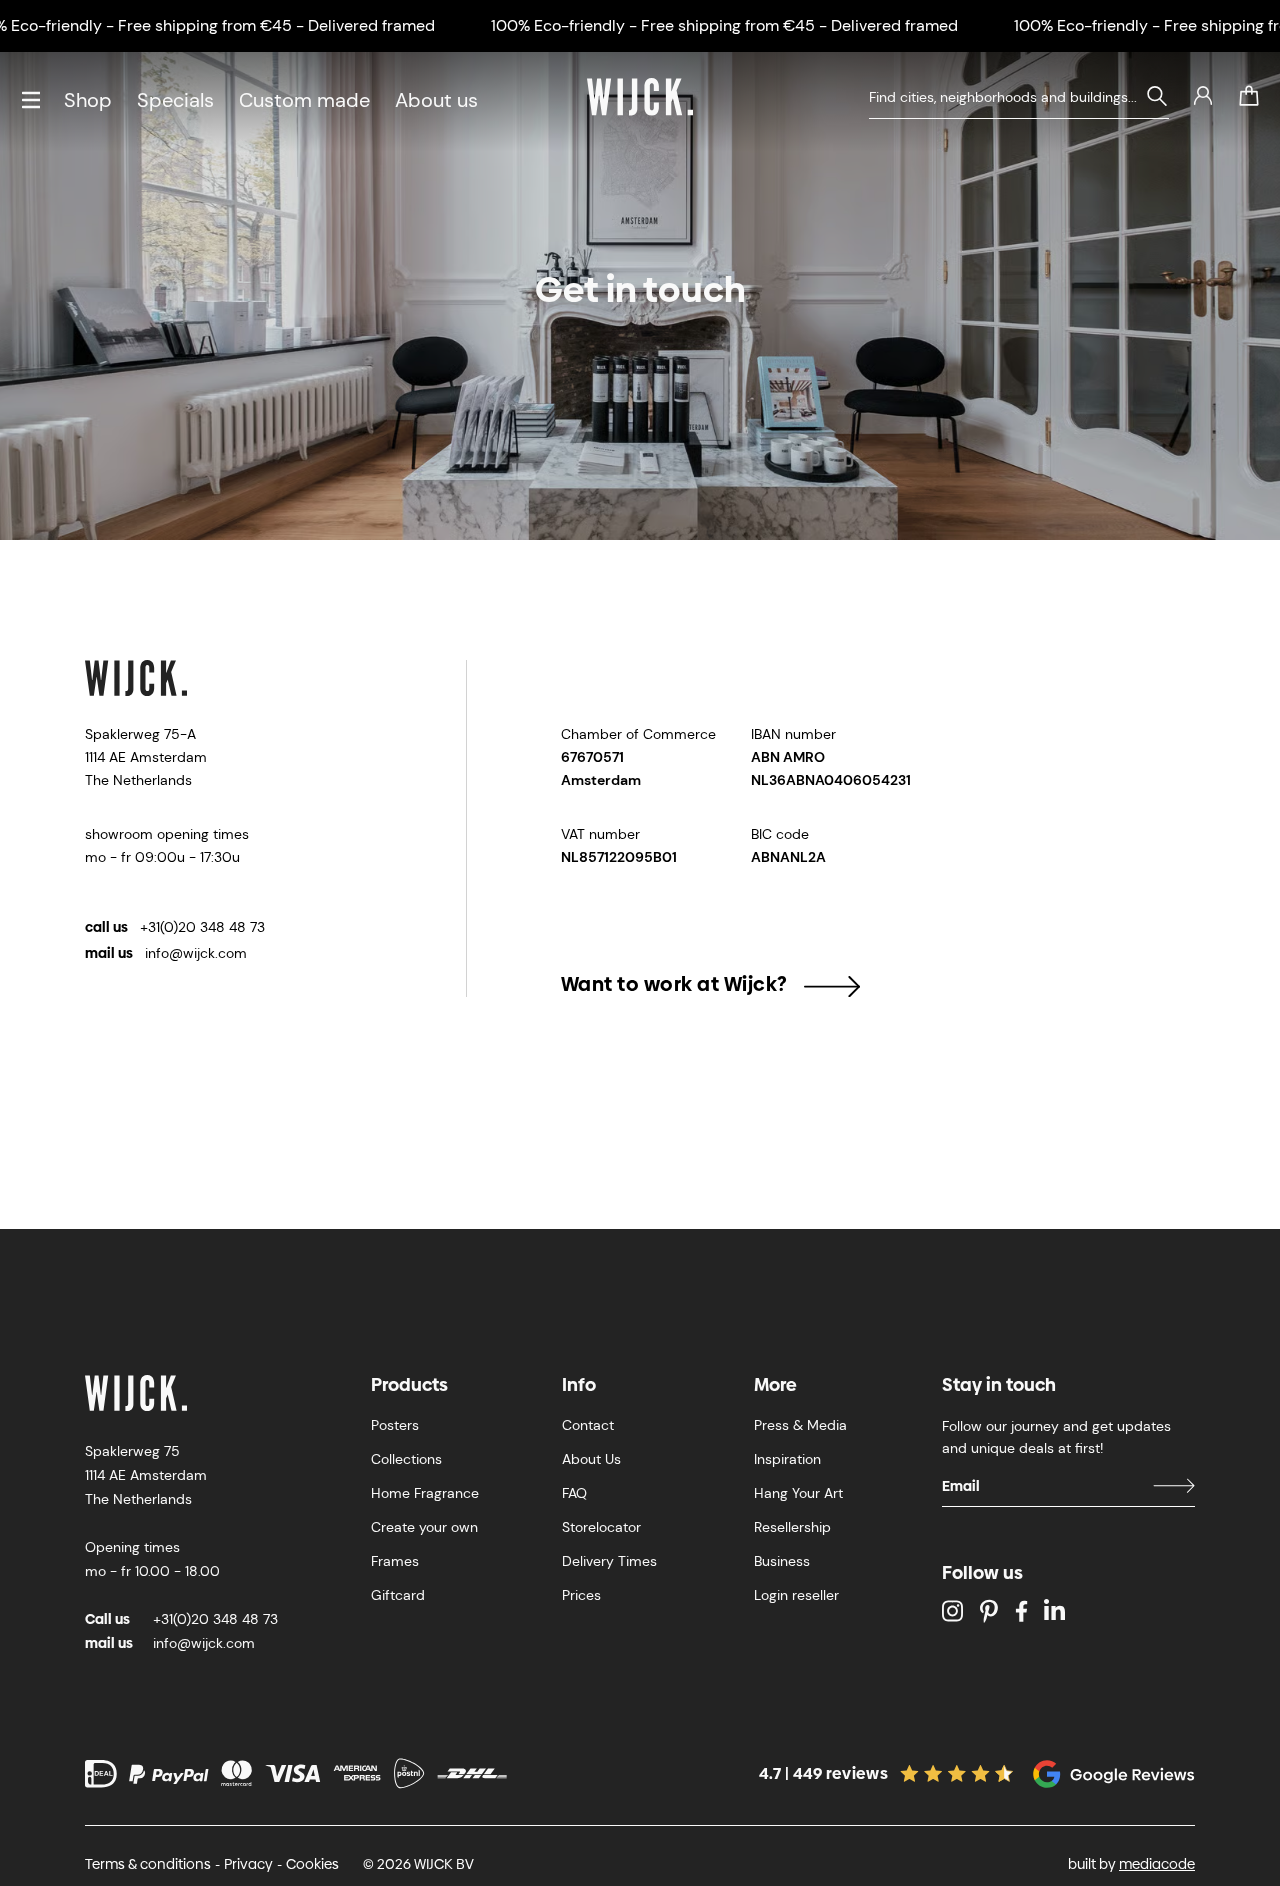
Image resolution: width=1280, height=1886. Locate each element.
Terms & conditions (148, 1864)
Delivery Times (609, 1561)
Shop (88, 100)
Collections (406, 1459)
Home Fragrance (425, 1493)
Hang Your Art (798, 1493)
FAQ (574, 1493)
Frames (395, 1561)
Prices (581, 1595)
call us (175, 927)
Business (782, 1561)
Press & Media (800, 1425)
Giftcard (398, 1595)
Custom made (304, 100)
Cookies (312, 1864)
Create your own (424, 1527)
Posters (395, 1425)
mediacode (1157, 1864)
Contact (588, 1425)
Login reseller (796, 1595)
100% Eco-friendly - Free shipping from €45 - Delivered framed (724, 25)
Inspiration (787, 1459)
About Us (591, 1459)
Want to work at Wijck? (674, 984)
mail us (166, 953)
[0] (1249, 96)
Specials (175, 100)
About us (436, 100)
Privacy (248, 1864)
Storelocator (601, 1527)
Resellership (792, 1527)
